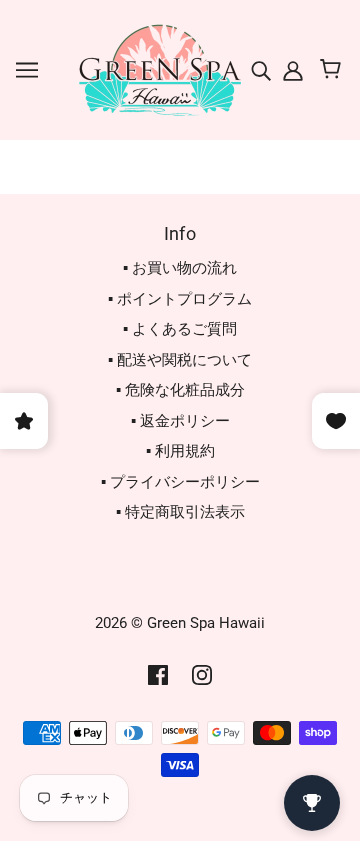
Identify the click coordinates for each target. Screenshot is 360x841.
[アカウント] (291, 69)
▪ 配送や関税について (180, 360)
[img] (263, 69)
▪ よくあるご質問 (180, 329)
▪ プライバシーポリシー (180, 482)
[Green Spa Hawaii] (158, 69)
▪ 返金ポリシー (180, 421)
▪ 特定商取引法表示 (180, 512)
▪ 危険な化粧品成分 (180, 390)
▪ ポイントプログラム (180, 299)
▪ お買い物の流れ (180, 268)
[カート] (333, 70)
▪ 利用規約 (180, 451)
